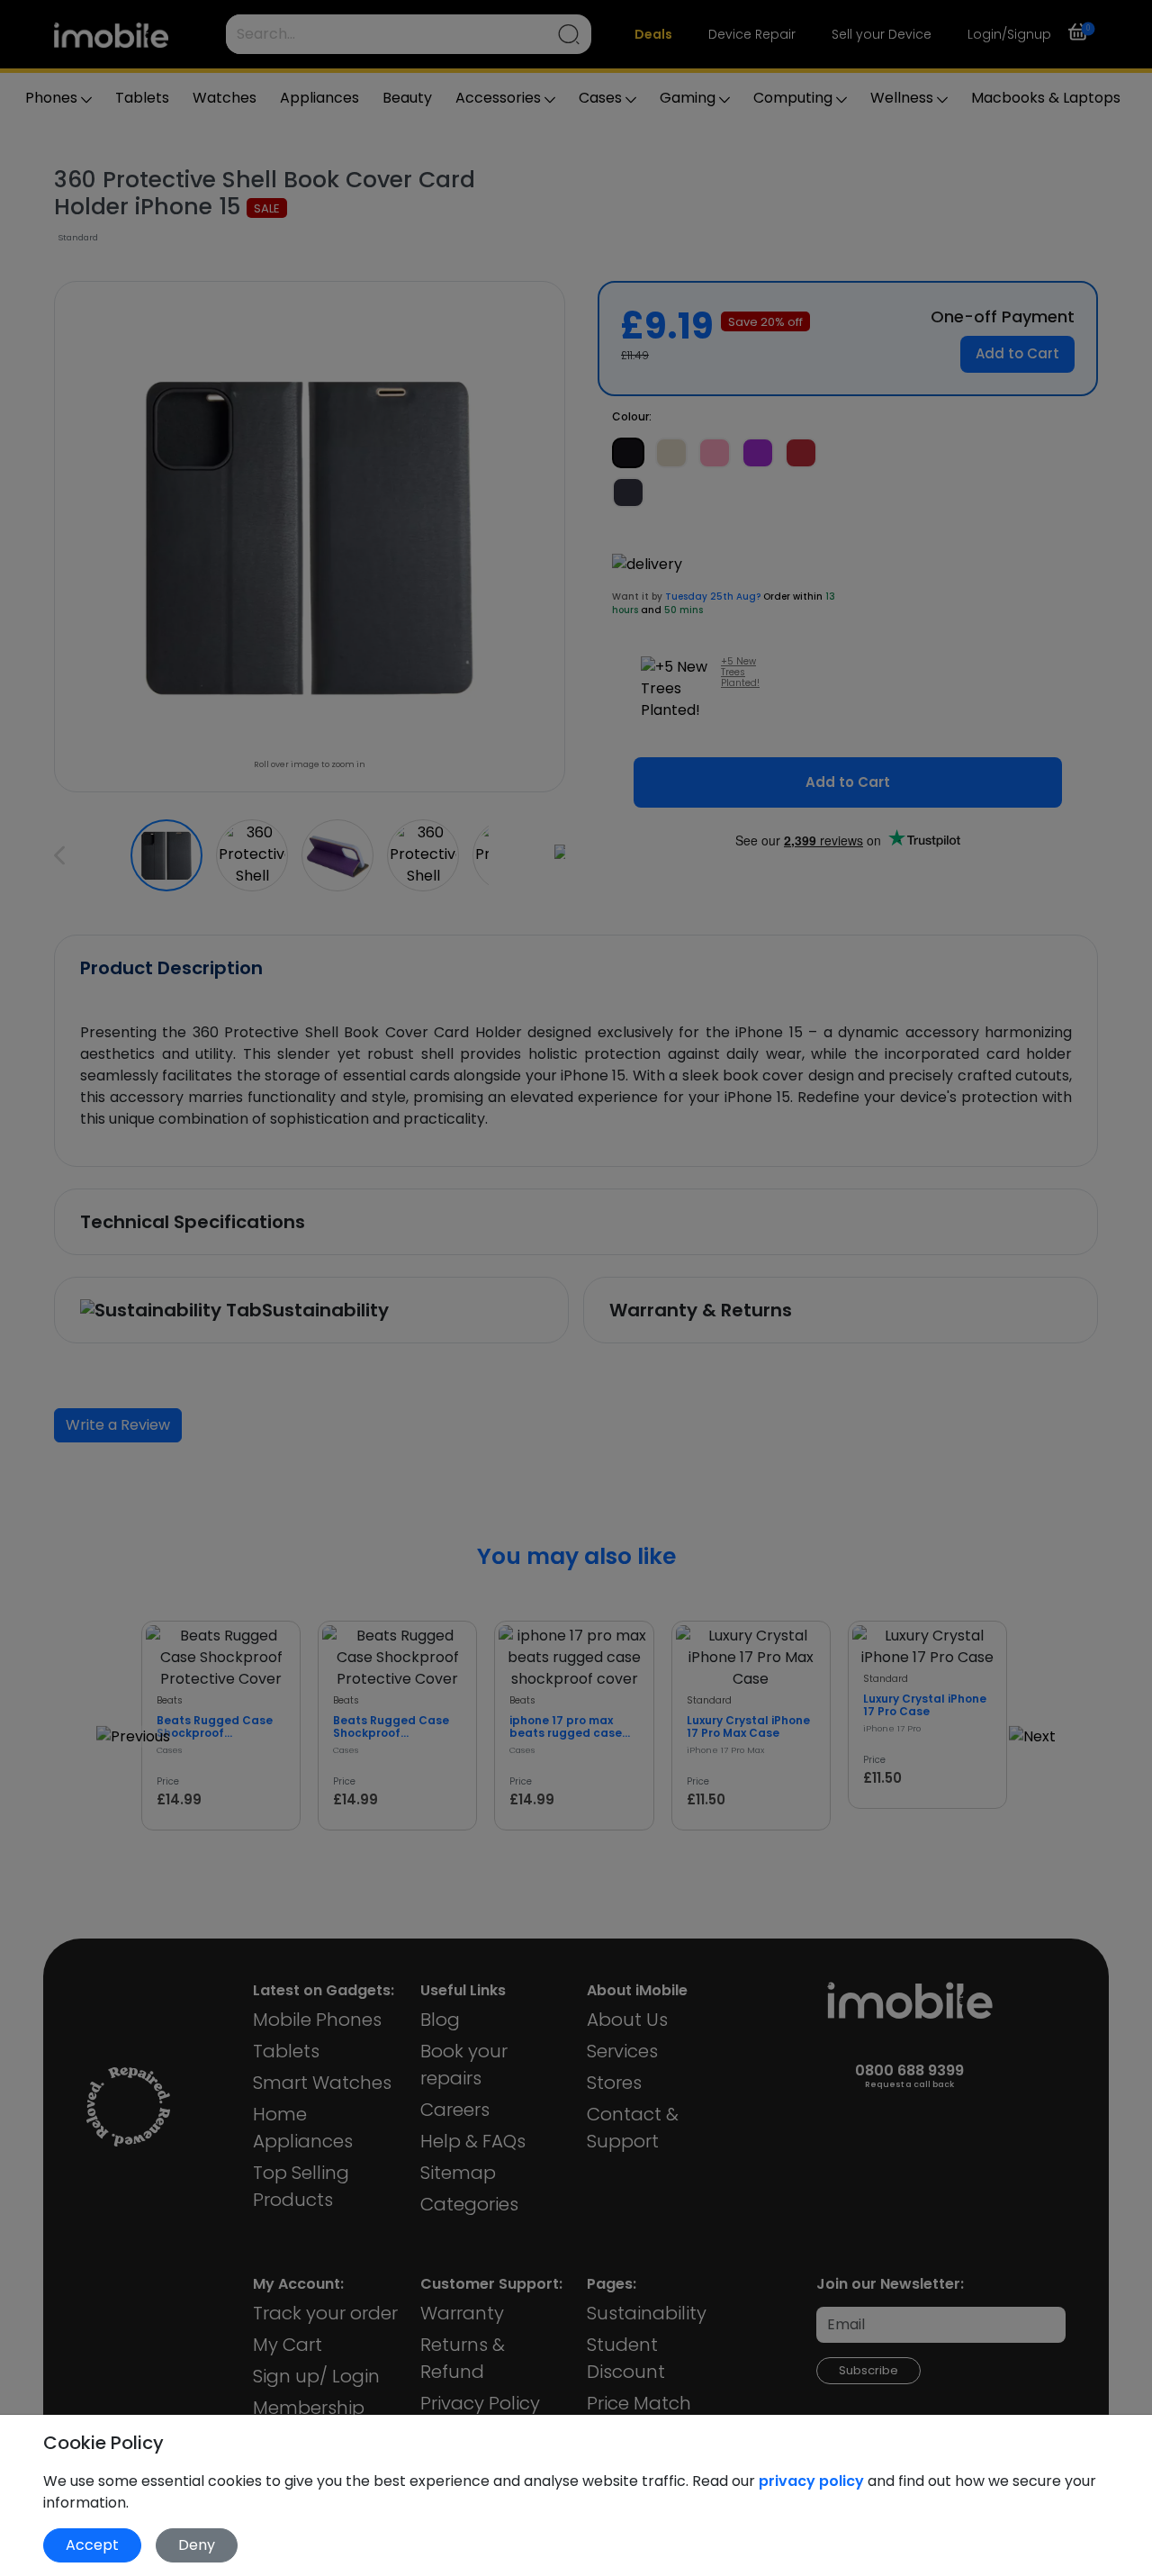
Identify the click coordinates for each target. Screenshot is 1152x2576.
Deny (197, 2545)
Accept (92, 2545)
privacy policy (813, 2481)
